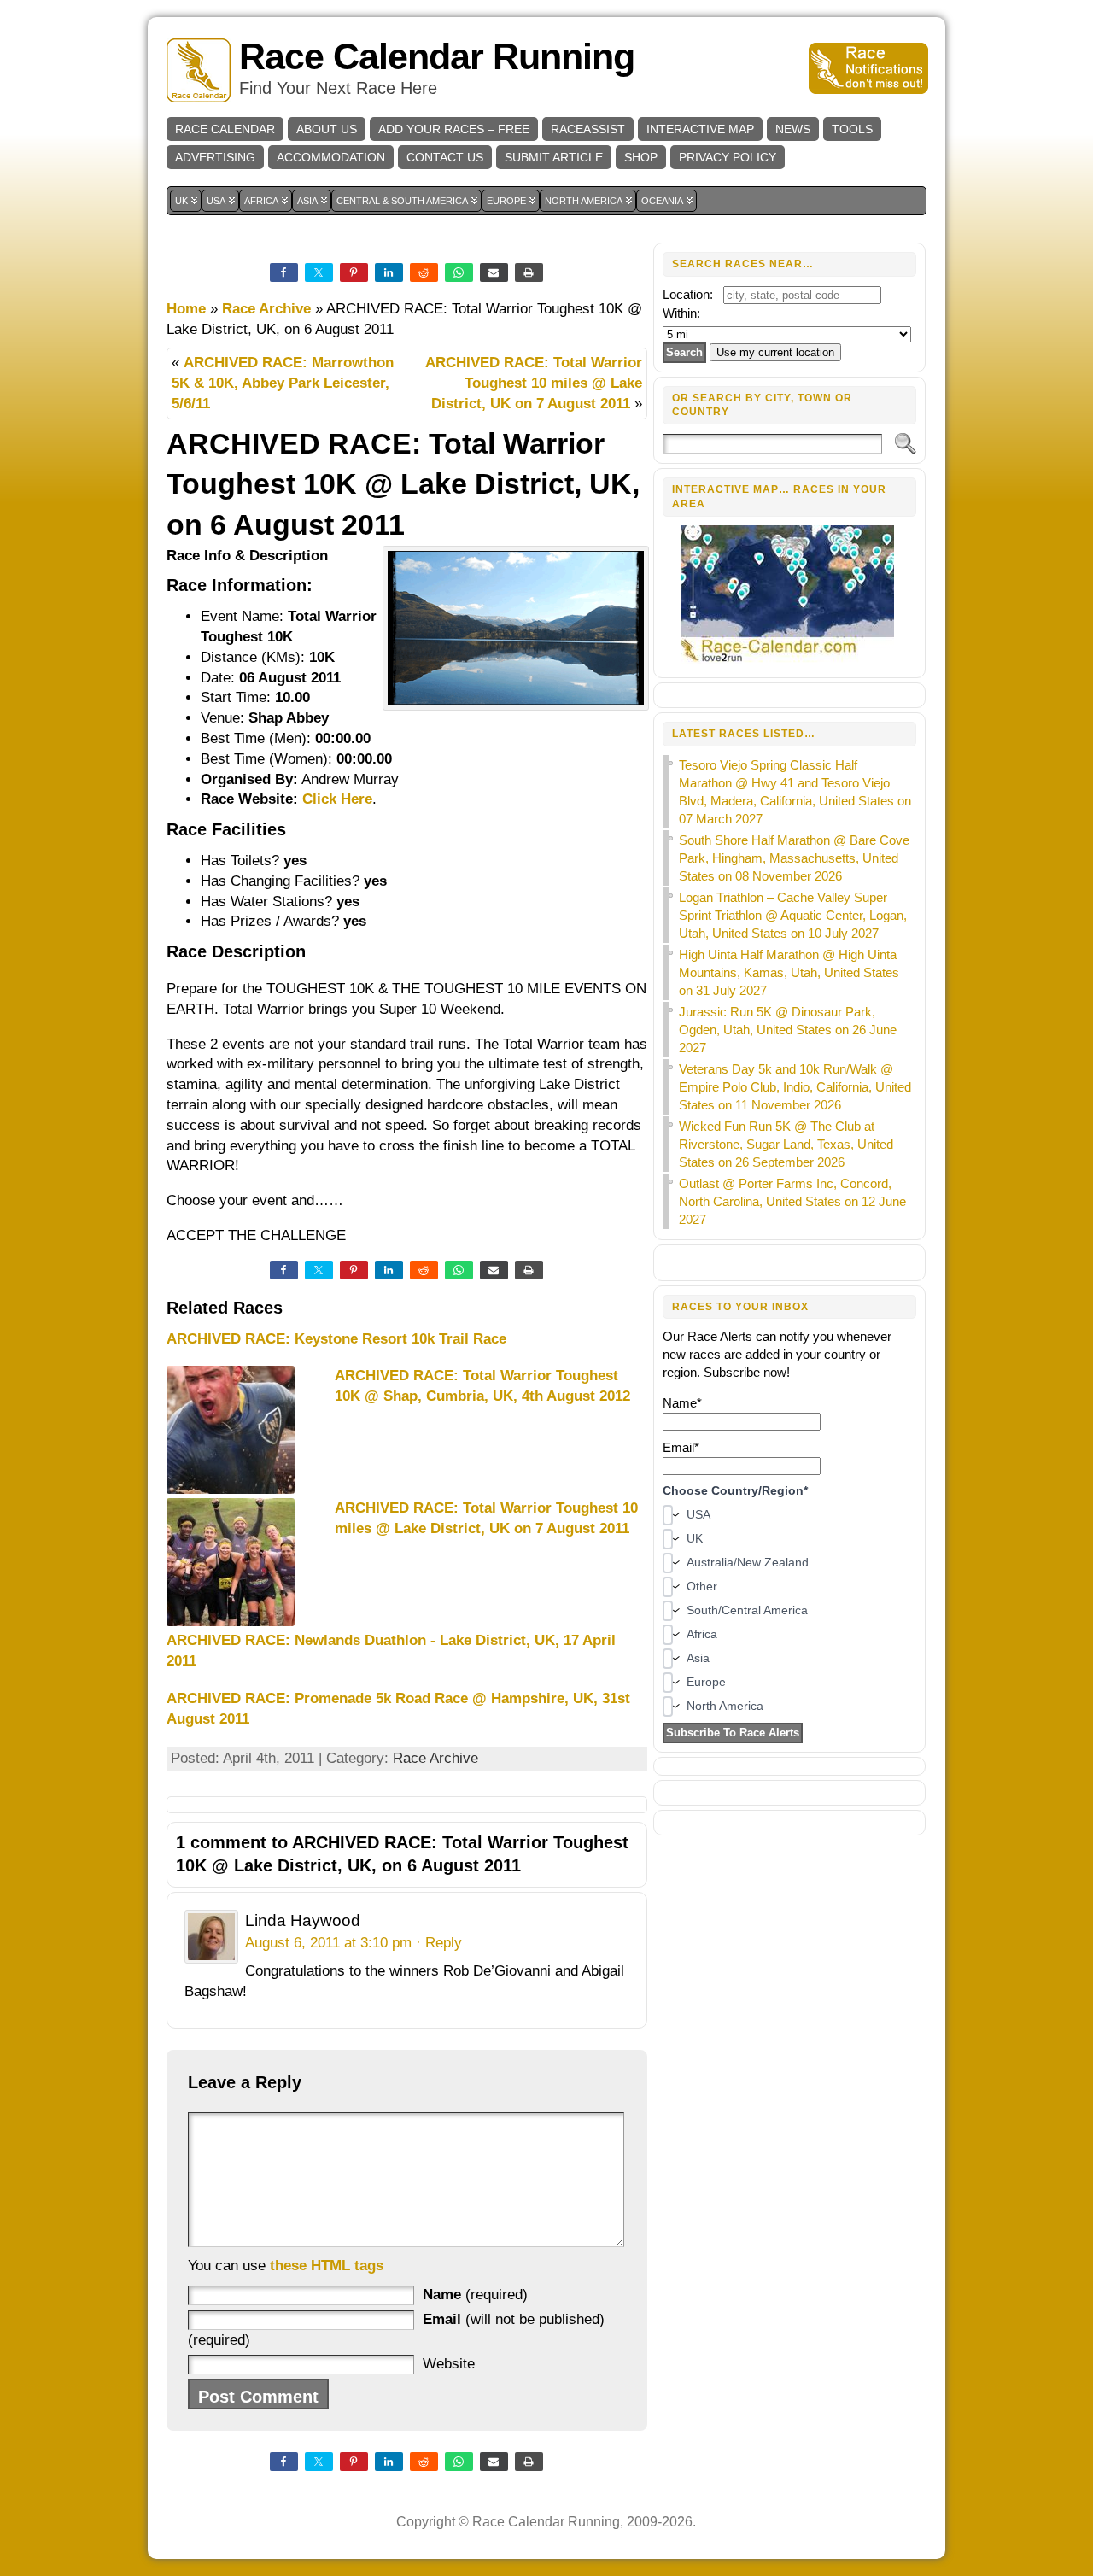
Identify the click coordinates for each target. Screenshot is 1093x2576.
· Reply (439, 1943)
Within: (681, 313)
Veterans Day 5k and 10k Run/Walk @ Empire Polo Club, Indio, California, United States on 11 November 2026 (795, 1087)
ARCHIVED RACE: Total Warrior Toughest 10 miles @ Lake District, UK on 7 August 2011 (534, 383)
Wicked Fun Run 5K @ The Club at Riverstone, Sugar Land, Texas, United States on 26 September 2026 (786, 1144)
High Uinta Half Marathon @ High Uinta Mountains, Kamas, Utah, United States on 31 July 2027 (789, 972)
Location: (688, 294)
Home (186, 309)
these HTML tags (327, 2266)
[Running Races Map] (789, 660)
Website (449, 2364)
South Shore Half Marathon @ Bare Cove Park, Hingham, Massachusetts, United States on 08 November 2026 (794, 858)
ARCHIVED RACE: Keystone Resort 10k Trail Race (336, 1339)
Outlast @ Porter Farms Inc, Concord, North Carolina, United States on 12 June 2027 (792, 1201)
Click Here (337, 799)
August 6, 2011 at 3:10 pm (328, 1943)
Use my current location (775, 352)
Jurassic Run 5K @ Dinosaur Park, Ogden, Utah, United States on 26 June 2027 (788, 1030)
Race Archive (266, 309)
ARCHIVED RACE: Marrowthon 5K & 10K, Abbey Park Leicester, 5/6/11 (283, 383)
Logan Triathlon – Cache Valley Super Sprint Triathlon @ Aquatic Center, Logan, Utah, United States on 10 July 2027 (793, 915)
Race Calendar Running (437, 57)
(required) (475, 2295)
